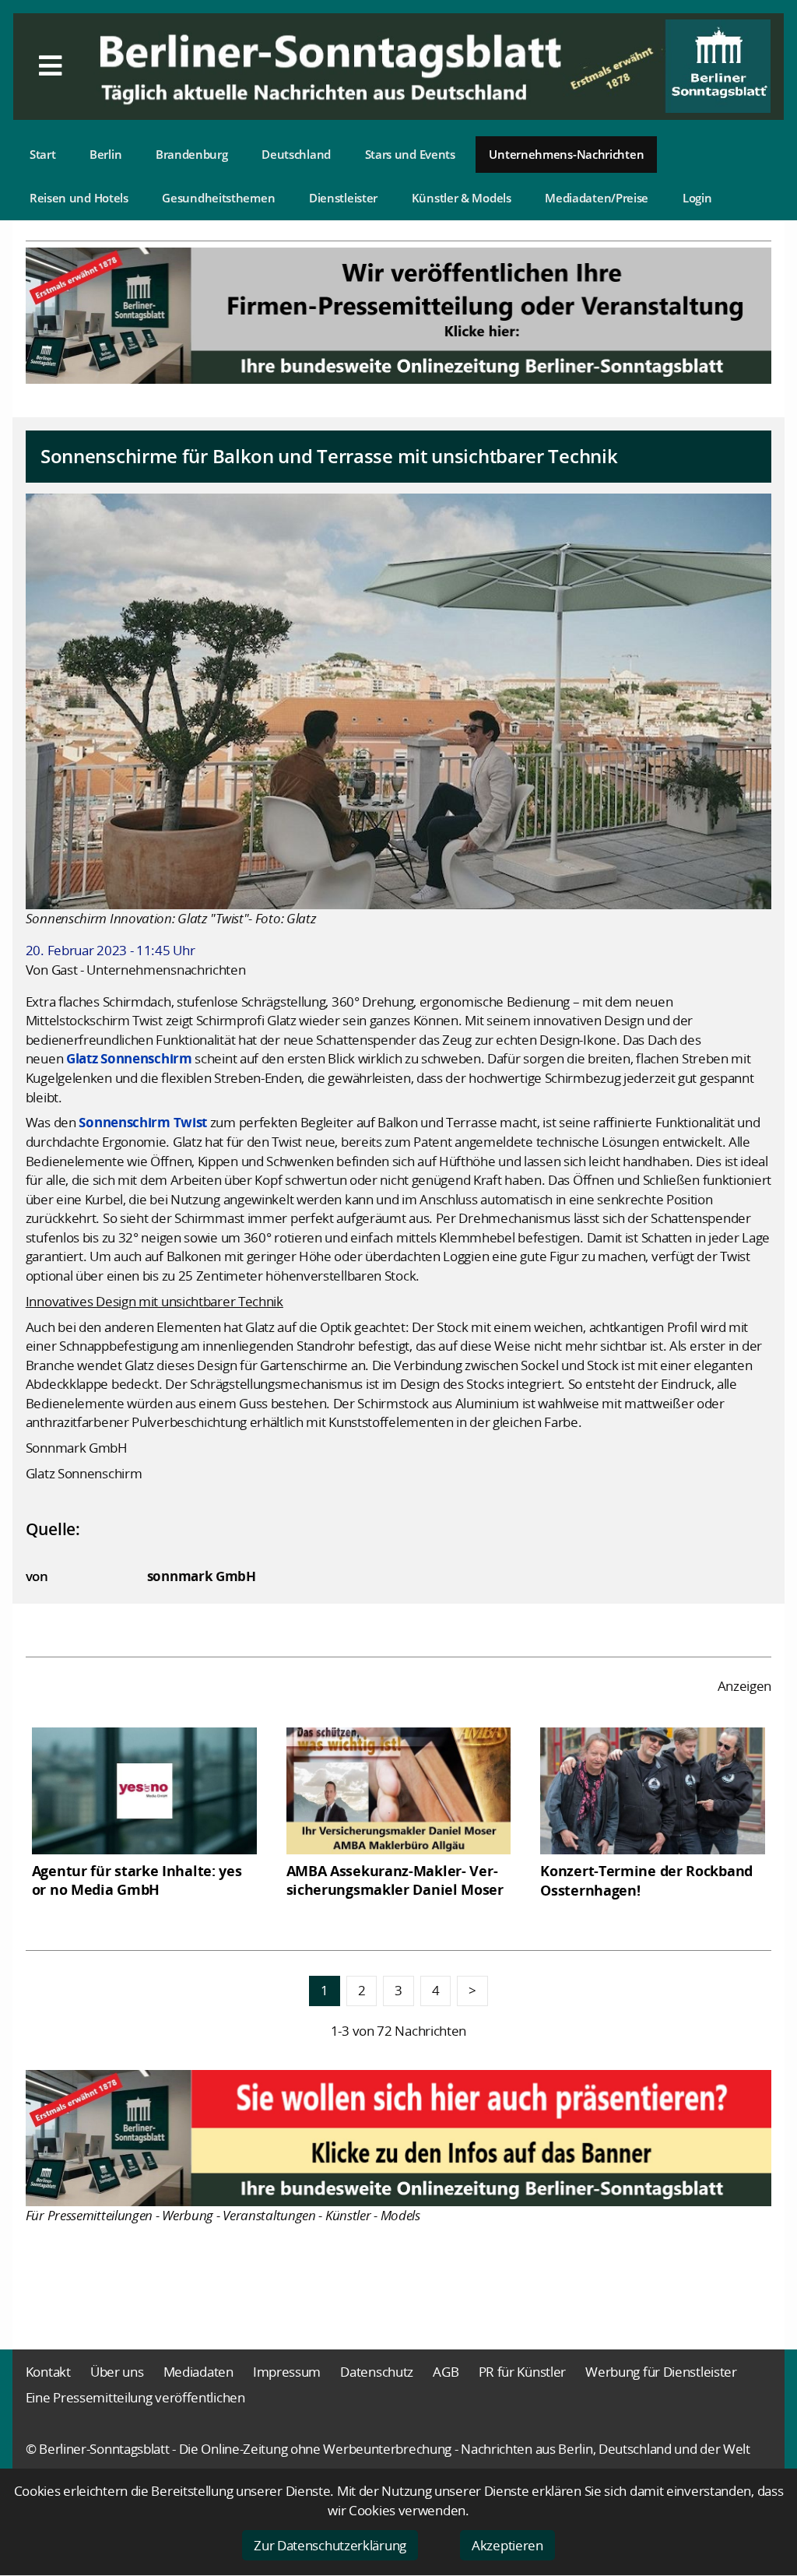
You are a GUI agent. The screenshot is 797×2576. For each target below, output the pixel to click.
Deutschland (296, 154)
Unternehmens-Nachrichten (566, 154)
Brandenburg (192, 154)
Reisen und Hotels (79, 198)
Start (43, 154)
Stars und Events (410, 154)
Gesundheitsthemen (218, 198)
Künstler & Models (462, 198)
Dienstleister (343, 198)
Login (697, 198)
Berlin (105, 154)
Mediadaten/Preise (597, 198)
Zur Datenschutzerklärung (330, 2545)
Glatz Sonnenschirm (129, 1058)
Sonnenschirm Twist (143, 1122)
